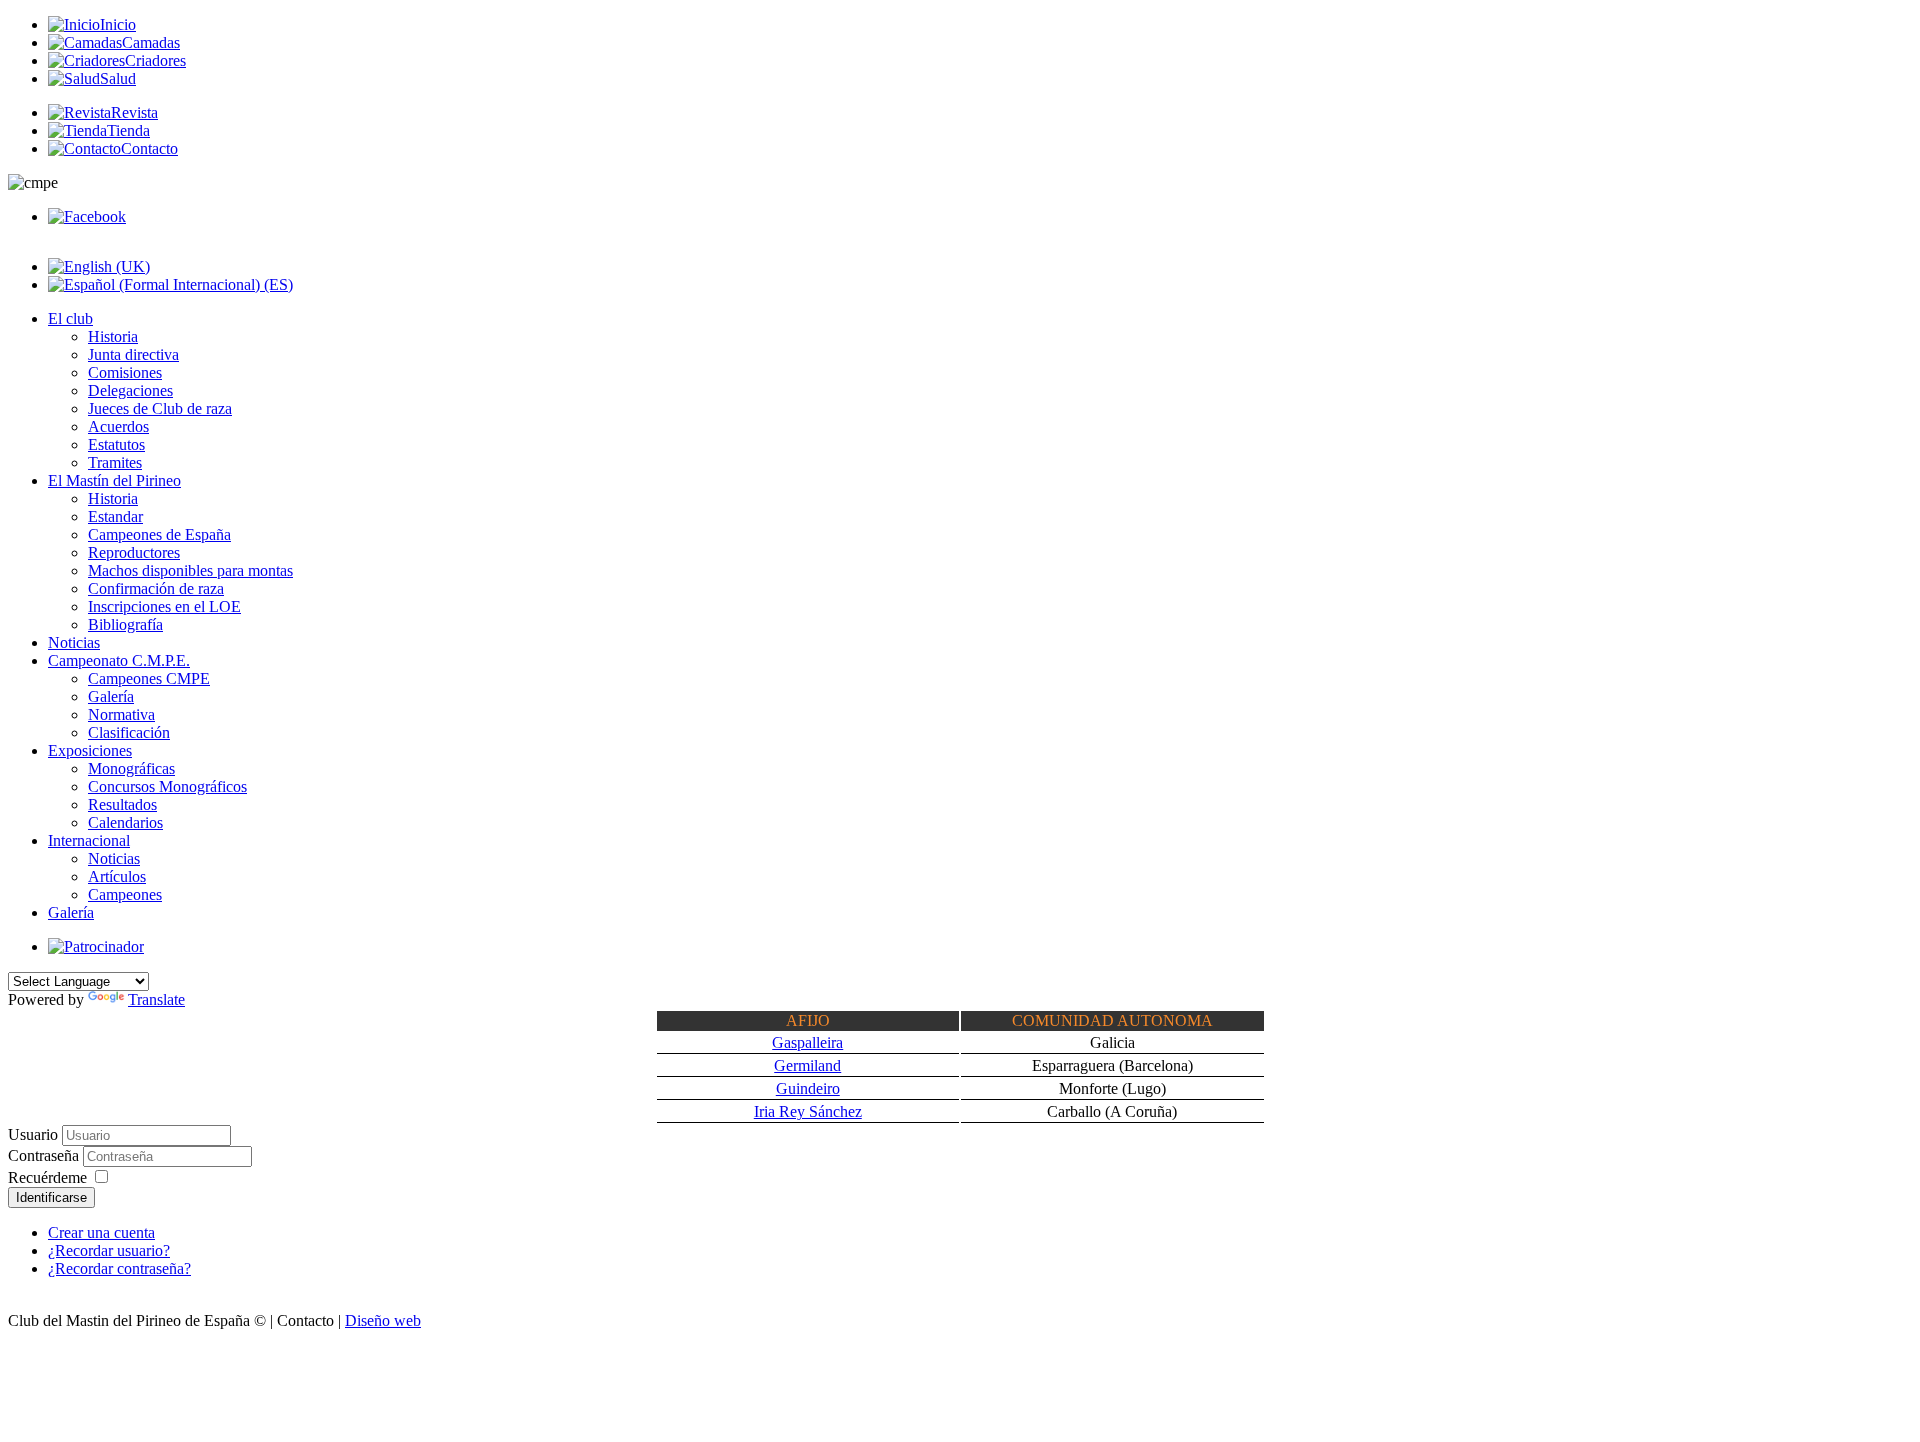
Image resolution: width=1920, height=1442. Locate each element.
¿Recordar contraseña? (119, 1268)
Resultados (122, 804)
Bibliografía (125, 624)
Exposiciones (90, 750)
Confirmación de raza (156, 588)
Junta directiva (133, 354)
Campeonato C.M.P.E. (119, 660)
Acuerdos (118, 426)
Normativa (121, 714)
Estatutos (116, 444)
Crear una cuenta (101, 1232)
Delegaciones (130, 390)
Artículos (117, 876)
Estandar (115, 516)
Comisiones (125, 372)
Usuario (33, 1134)
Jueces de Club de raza (160, 408)
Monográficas (131, 768)
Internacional (89, 840)
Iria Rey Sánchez (808, 1111)
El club (70, 318)
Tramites (115, 462)
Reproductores (134, 552)
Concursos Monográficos (167, 786)
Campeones (125, 894)
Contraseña (45, 1155)
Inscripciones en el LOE (164, 606)
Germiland (807, 1065)
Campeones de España (159, 534)
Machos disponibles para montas (190, 570)
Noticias (74, 642)
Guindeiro (808, 1088)
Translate (156, 999)
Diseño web (383, 1320)
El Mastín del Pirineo (114, 480)
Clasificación (129, 732)
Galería (111, 696)
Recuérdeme (47, 1177)
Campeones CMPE (149, 678)
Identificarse (51, 1197)
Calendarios (125, 822)
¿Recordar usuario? (109, 1250)
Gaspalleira (807, 1042)
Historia (113, 336)
